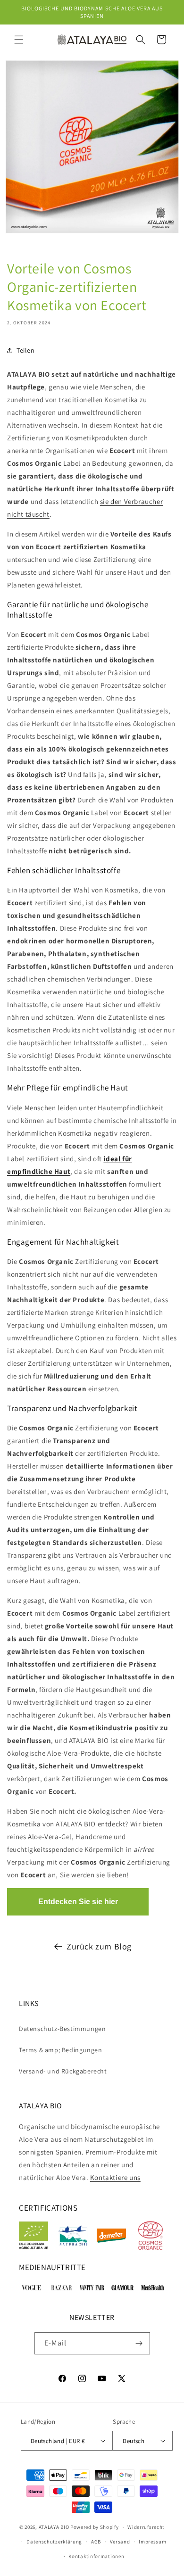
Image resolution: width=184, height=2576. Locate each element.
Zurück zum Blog (99, 1946)
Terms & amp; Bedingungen (60, 2050)
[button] (19, 40)
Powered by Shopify (95, 2527)
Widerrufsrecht (146, 2527)
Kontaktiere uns (115, 2177)
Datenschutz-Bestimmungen (62, 2029)
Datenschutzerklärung (54, 2542)
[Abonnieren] (139, 2343)
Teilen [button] (26, 350)
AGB (96, 2542)
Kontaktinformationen (96, 2556)
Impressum (152, 2542)
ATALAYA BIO (54, 2527)
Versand (120, 2542)
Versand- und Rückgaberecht (63, 2071)
